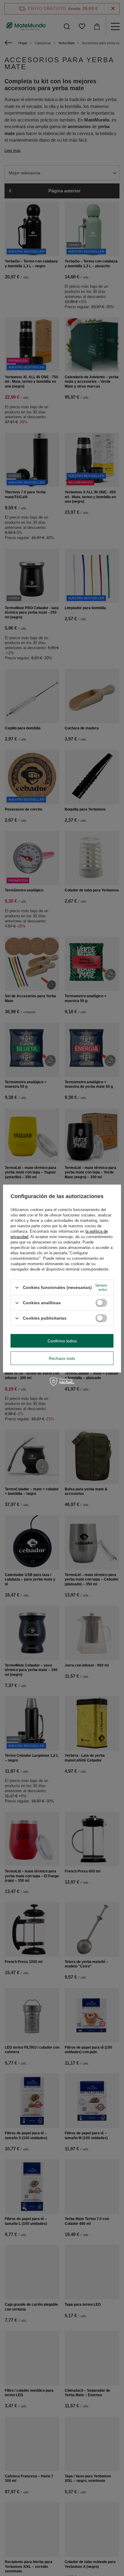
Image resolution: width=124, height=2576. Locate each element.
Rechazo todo (62, 1358)
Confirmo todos (62, 1341)
